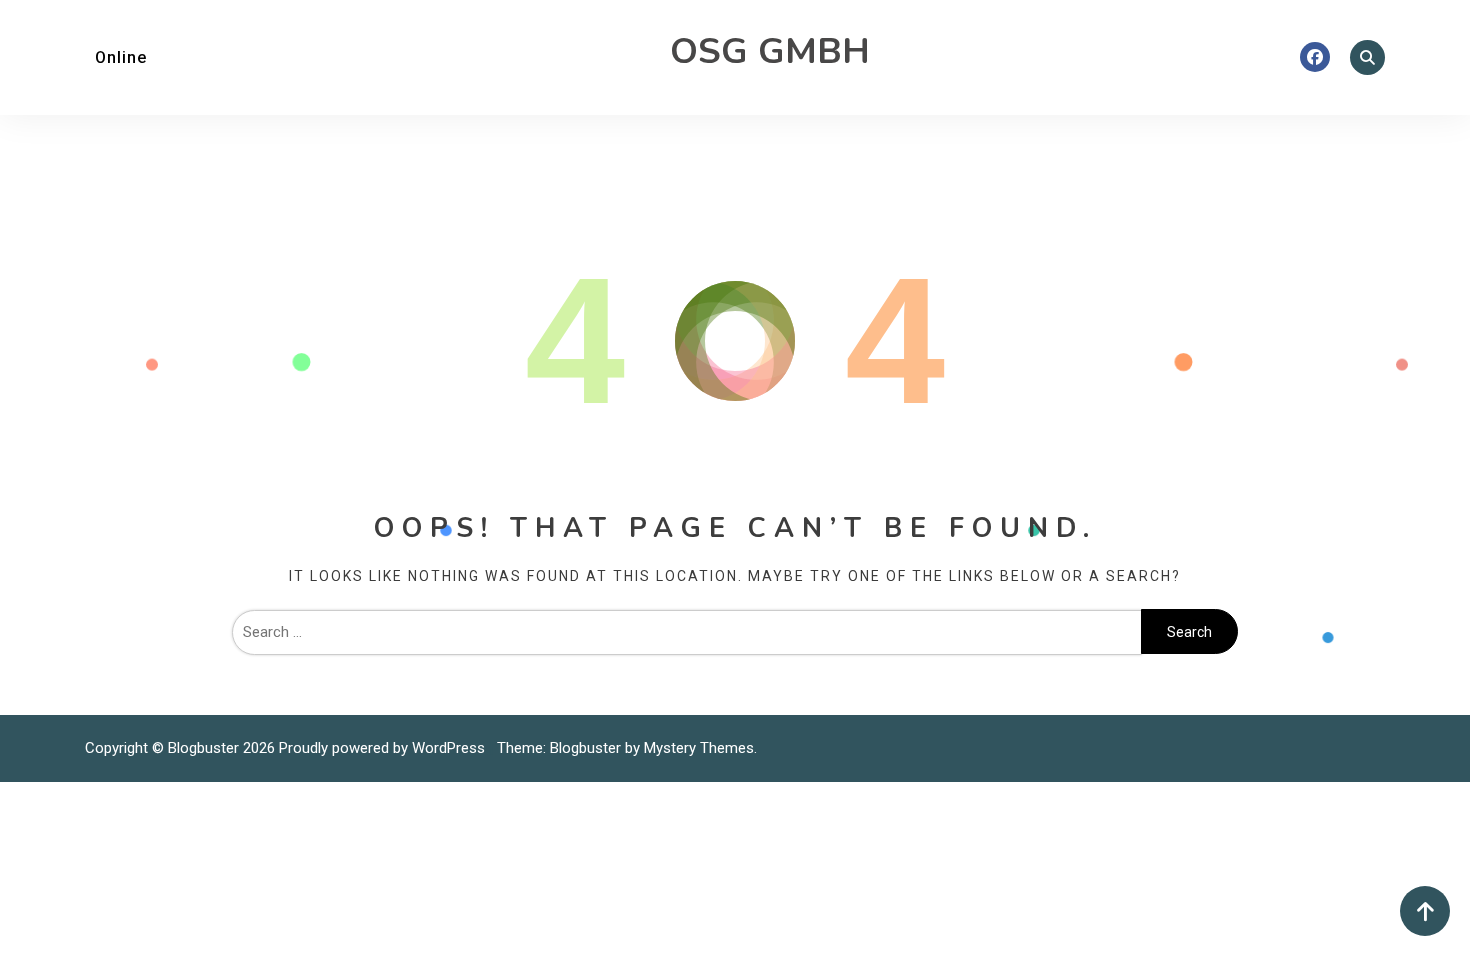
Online (121, 57)
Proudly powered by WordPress (384, 748)
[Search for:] (686, 632)
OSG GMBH (770, 51)
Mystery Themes (699, 748)
